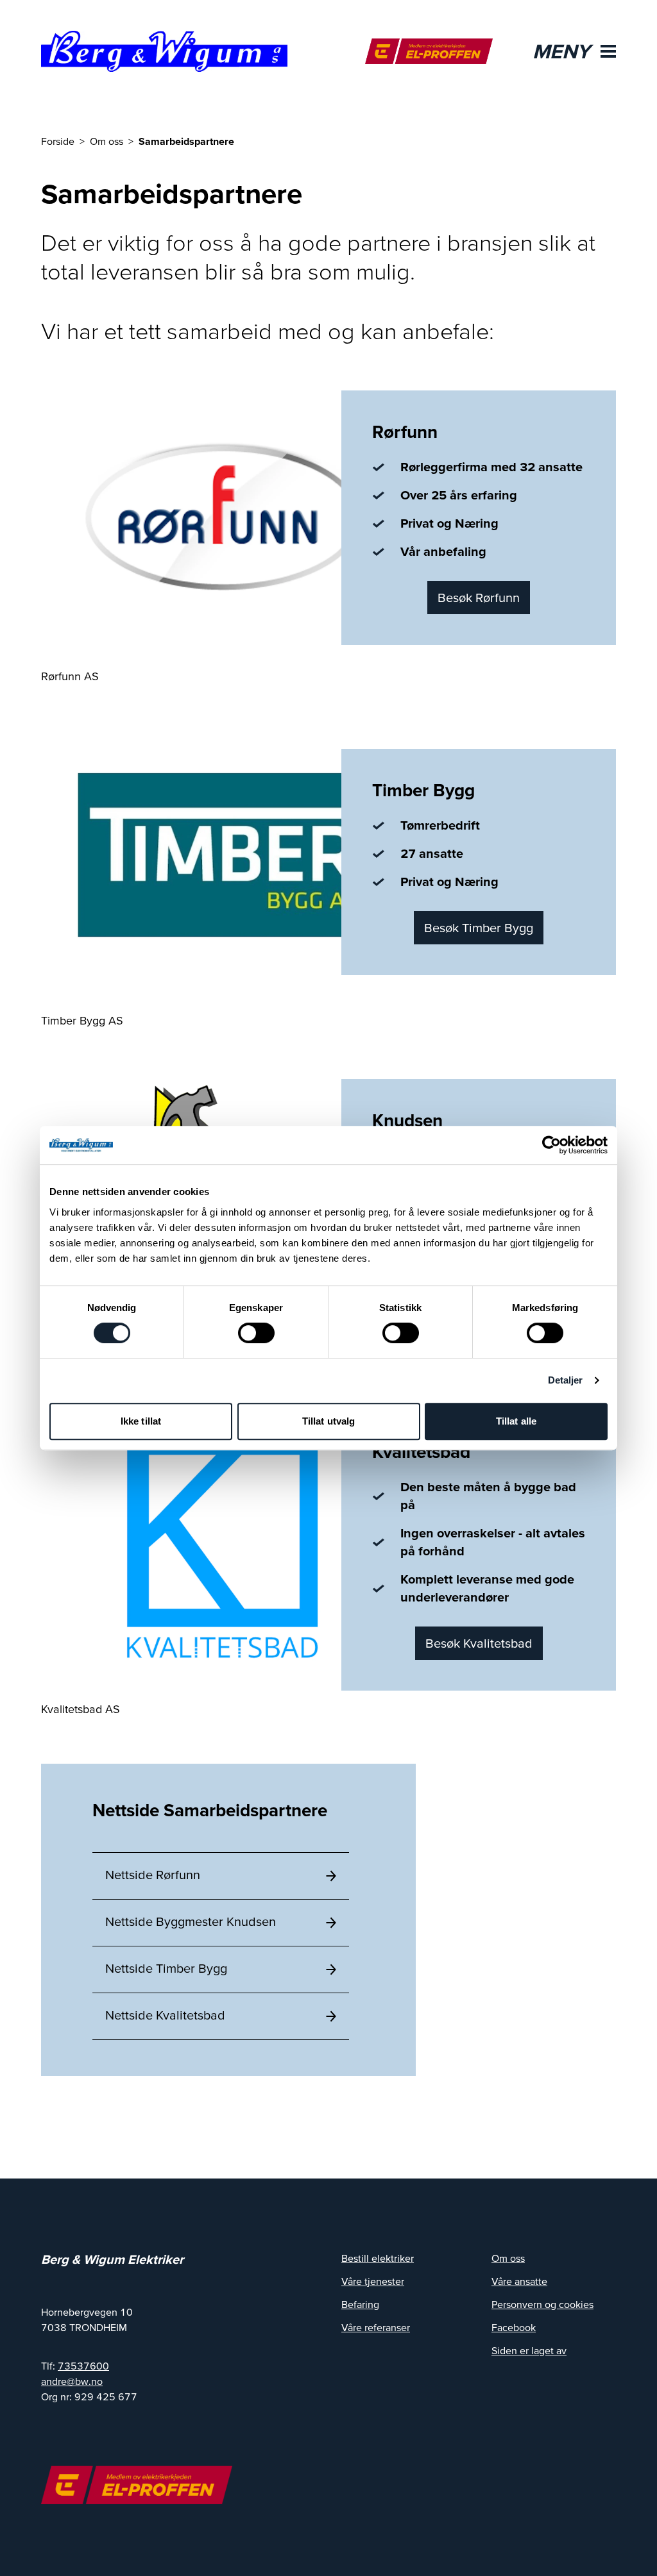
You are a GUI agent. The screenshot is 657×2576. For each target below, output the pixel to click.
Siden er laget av (529, 2350)
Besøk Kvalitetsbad (479, 1643)
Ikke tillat (141, 1421)
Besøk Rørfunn (479, 598)
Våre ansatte (519, 2281)
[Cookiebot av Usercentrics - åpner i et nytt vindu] (551, 1145)
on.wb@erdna (72, 2381)
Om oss (508, 2258)
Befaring (360, 2304)
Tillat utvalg (328, 1421)
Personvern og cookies (542, 2304)
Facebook (514, 2327)
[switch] (256, 1333)
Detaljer (566, 1380)
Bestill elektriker (378, 2258)
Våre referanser (376, 2327)
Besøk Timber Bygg (479, 928)
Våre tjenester (373, 2281)
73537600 (83, 2366)
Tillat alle (516, 1421)
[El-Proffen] (429, 51)
